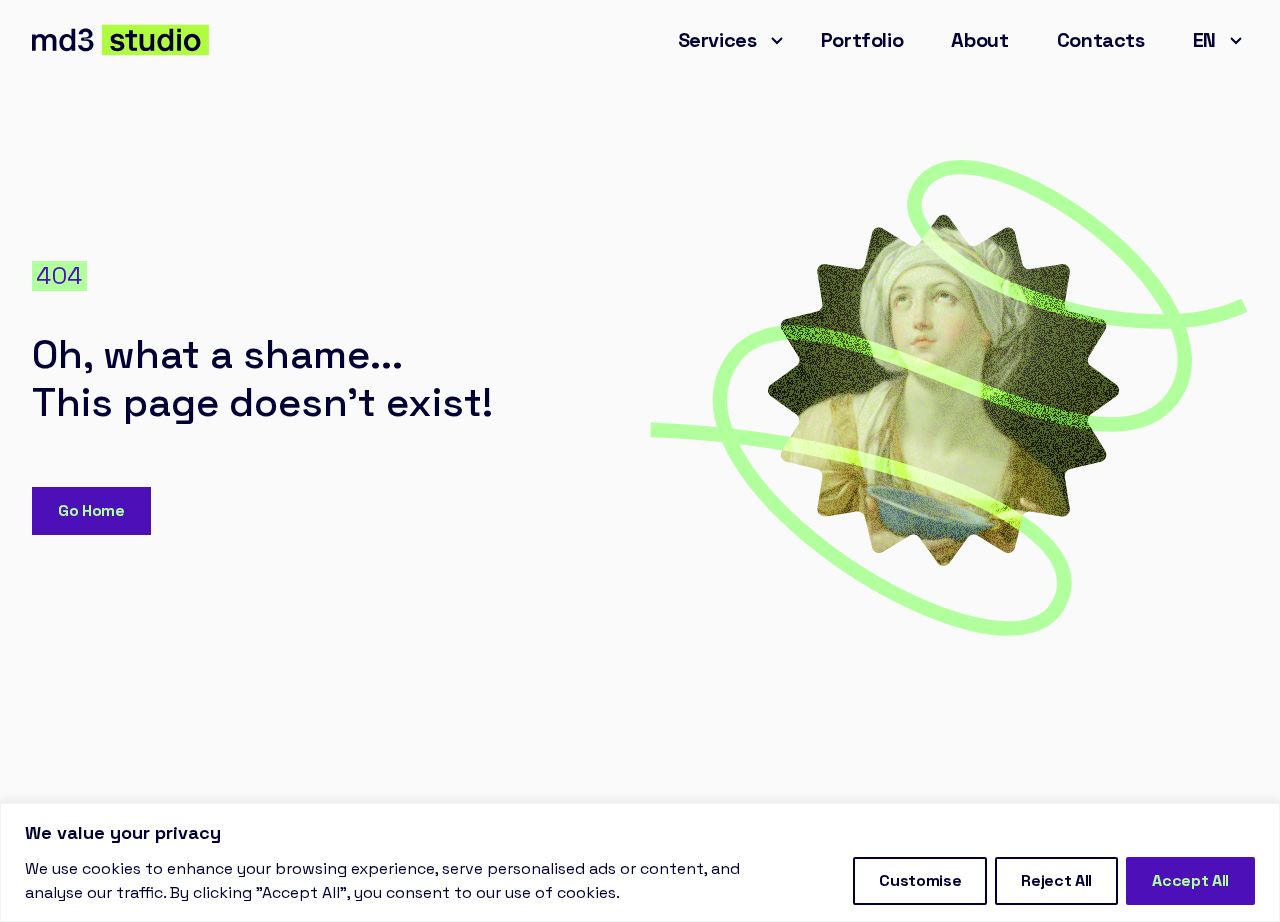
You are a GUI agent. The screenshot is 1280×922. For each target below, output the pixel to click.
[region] (640, 862)
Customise (920, 880)
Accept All (1190, 880)
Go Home (91, 510)
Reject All (1056, 880)
